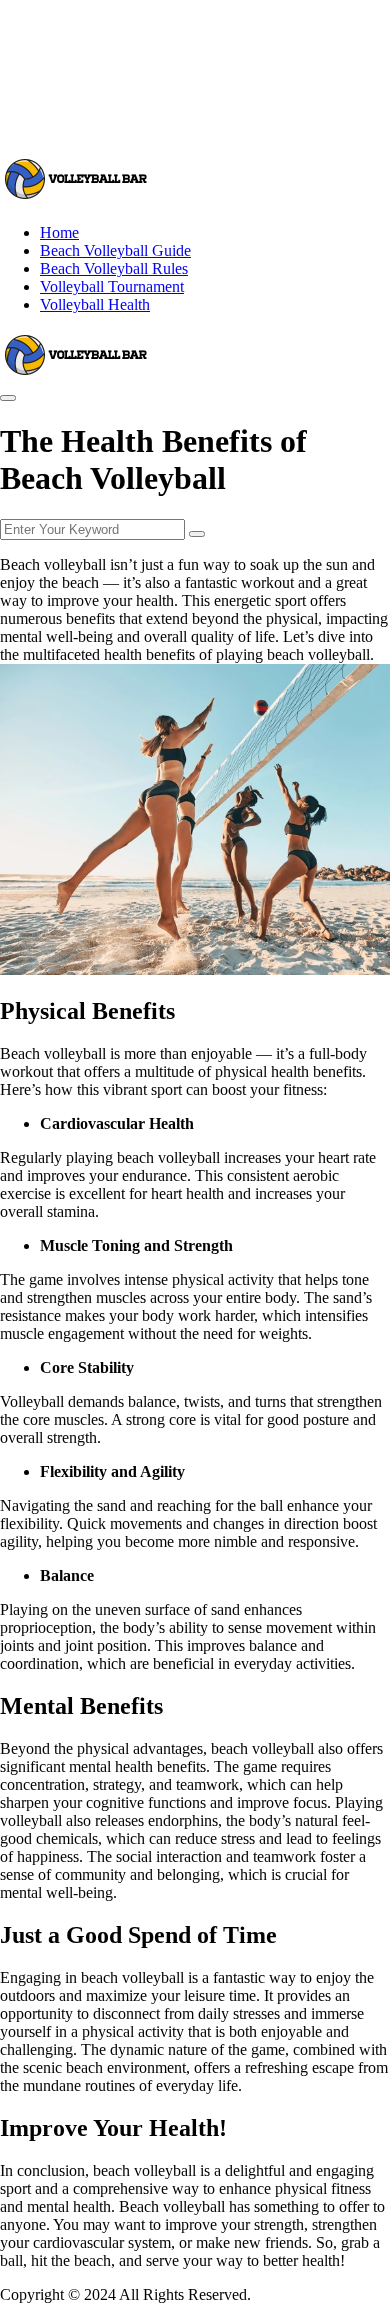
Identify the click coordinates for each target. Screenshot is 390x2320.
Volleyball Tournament (112, 286)
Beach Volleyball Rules (114, 268)
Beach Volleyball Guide (115, 250)
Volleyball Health (95, 304)
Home (59, 232)
